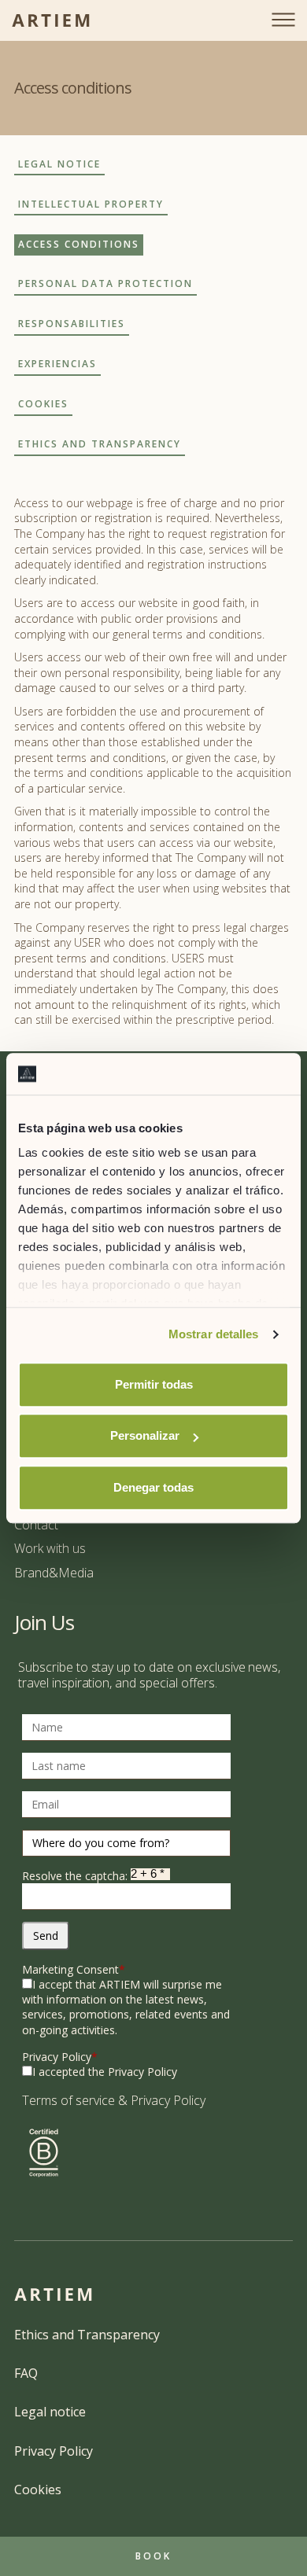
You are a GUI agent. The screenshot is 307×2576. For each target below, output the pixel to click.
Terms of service (68, 2100)
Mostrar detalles (214, 1334)
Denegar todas (153, 1487)
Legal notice (50, 2412)
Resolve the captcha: (76, 1876)
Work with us (50, 1548)
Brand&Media (54, 1573)
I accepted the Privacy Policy (105, 2072)
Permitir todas (154, 1384)
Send (46, 1936)
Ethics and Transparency (87, 2335)
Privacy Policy (60, 2057)
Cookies (38, 2490)
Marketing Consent (74, 1969)
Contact (36, 1525)
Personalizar (145, 1435)
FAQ (26, 2373)
